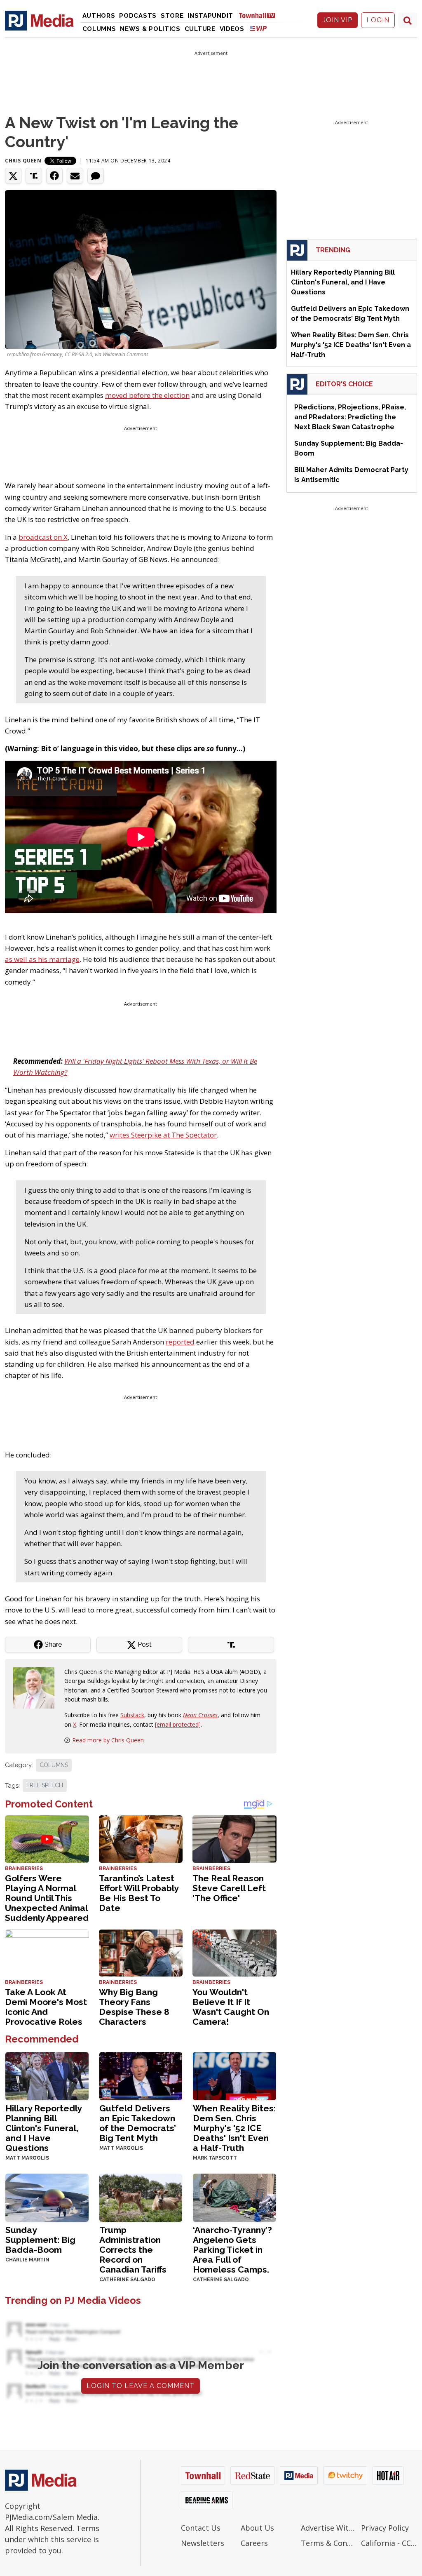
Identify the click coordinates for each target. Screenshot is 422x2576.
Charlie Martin (27, 2260)
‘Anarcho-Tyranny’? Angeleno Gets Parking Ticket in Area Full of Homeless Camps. (232, 2250)
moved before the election (147, 395)
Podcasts (138, 16)
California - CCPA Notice (389, 2543)
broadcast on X (43, 537)
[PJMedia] (39, 20)
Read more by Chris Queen (108, 1740)
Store (172, 16)
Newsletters (203, 2543)
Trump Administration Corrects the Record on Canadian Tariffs (133, 2250)
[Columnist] (37, 1687)
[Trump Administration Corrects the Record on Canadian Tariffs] (141, 2197)
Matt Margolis (27, 2158)
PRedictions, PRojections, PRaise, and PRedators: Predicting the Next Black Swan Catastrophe (350, 417)
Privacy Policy (385, 2528)
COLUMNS (54, 1765)
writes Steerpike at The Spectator (163, 1135)
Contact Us (201, 2528)
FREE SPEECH (45, 1785)
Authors (99, 16)
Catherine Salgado (127, 2280)
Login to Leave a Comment (141, 2386)
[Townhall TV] (260, 15)
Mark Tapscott (215, 2158)
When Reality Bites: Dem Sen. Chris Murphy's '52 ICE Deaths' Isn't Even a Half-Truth (234, 2128)
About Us (257, 2528)
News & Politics (150, 29)
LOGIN (378, 20)
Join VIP (338, 20)
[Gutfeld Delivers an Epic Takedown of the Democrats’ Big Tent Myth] (141, 2075)
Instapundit (210, 16)
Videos (232, 29)
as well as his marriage (42, 959)
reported (180, 1342)
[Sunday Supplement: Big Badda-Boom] (47, 2197)
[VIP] (258, 28)
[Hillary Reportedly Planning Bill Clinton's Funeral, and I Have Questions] (47, 2075)
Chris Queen (23, 161)
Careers (254, 2543)
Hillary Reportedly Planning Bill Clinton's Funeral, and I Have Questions (43, 2128)
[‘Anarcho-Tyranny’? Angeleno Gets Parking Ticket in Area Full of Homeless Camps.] (234, 2197)
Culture (200, 29)
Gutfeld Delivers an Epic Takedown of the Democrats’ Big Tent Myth (138, 2123)
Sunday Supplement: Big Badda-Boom (40, 2240)
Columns (99, 29)
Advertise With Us (329, 2528)
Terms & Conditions (329, 2543)
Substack (132, 1715)
